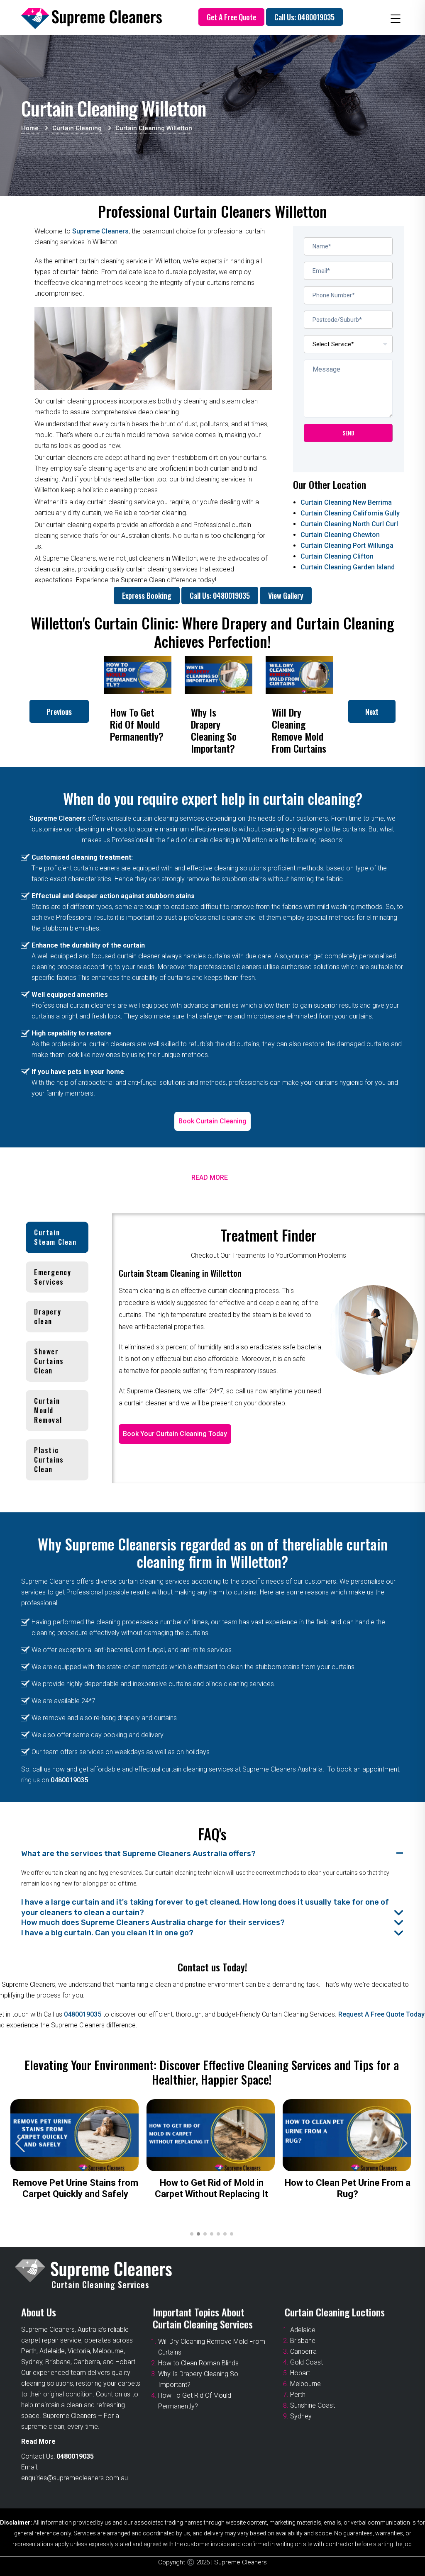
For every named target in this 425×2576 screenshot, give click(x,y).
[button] (403, 2143)
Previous (59, 712)
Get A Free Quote (231, 17)
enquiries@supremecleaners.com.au (74, 2478)
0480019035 (69, 1780)
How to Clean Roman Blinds (198, 2363)
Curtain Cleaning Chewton (340, 535)
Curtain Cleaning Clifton (337, 556)
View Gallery (286, 595)
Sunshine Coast (313, 2405)
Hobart (300, 2373)
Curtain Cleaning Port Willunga (347, 546)
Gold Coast (307, 2362)
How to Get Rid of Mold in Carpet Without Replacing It (211, 2188)
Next (372, 712)
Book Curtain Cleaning (212, 1121)
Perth (298, 2395)
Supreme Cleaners (100, 231)
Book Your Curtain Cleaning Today (175, 1434)
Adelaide (303, 2330)
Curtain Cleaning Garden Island (348, 567)
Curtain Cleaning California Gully (350, 513)
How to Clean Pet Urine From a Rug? (348, 2188)
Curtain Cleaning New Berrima (346, 502)
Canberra (303, 2351)
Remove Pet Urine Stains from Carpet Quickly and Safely (76, 2188)
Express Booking (147, 595)
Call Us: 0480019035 (304, 17)
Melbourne (305, 2384)
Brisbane (303, 2341)
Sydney (301, 2416)
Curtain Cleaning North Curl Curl (349, 524)
